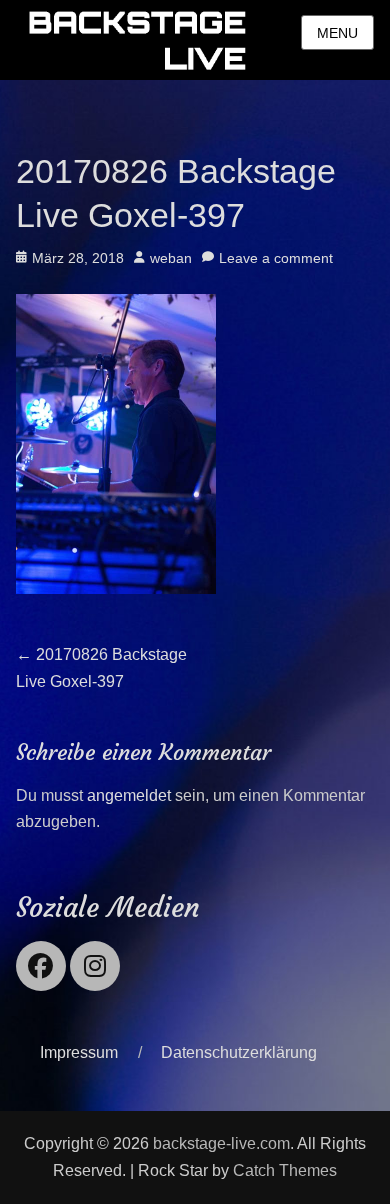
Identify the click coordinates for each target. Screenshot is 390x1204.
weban (171, 258)
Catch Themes (285, 1170)
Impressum (79, 1052)
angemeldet (129, 795)
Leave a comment (276, 258)
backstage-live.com (221, 1143)
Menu (337, 33)
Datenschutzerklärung (239, 1052)
